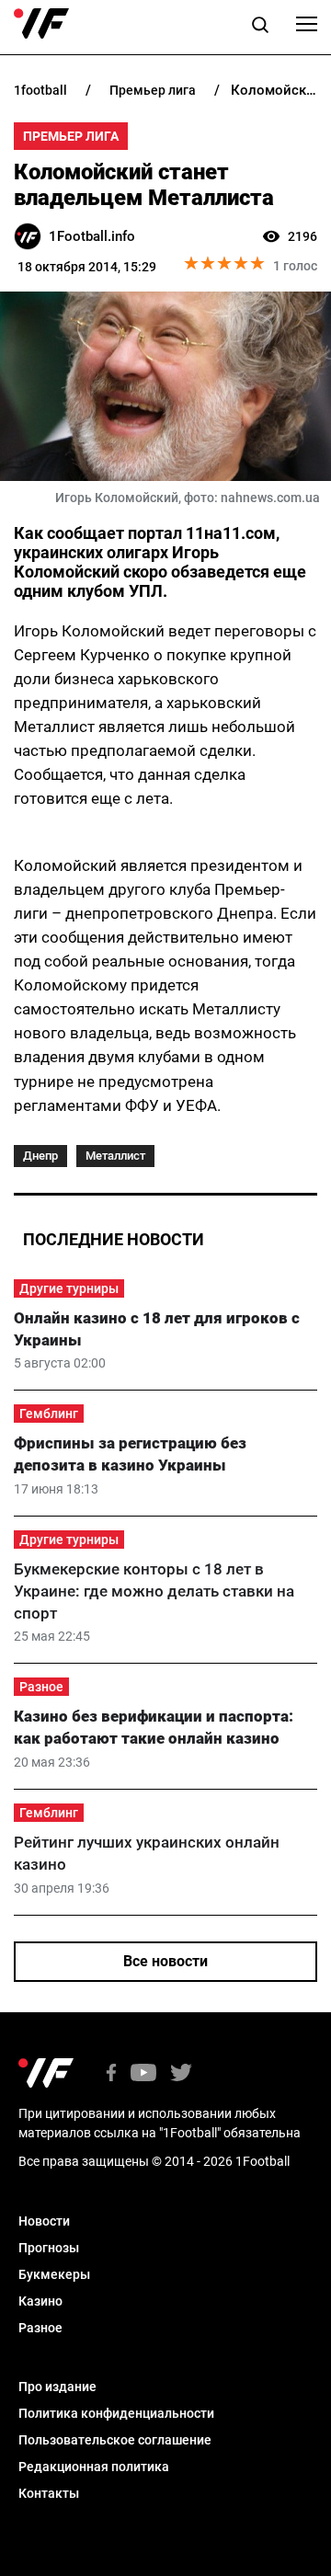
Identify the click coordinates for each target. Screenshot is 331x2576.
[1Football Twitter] (181, 2074)
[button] (260, 28)
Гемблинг (49, 1414)
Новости (44, 2221)
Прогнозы (49, 2248)
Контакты (49, 2493)
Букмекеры (54, 2274)
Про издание (57, 2387)
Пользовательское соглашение (115, 2440)
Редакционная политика (94, 2467)
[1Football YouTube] (143, 2074)
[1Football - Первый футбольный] (41, 24)
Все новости (165, 1961)
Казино (40, 2301)
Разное (41, 1687)
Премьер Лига (71, 136)
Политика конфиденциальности (116, 2413)
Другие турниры (69, 1288)
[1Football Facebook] (111, 2074)
